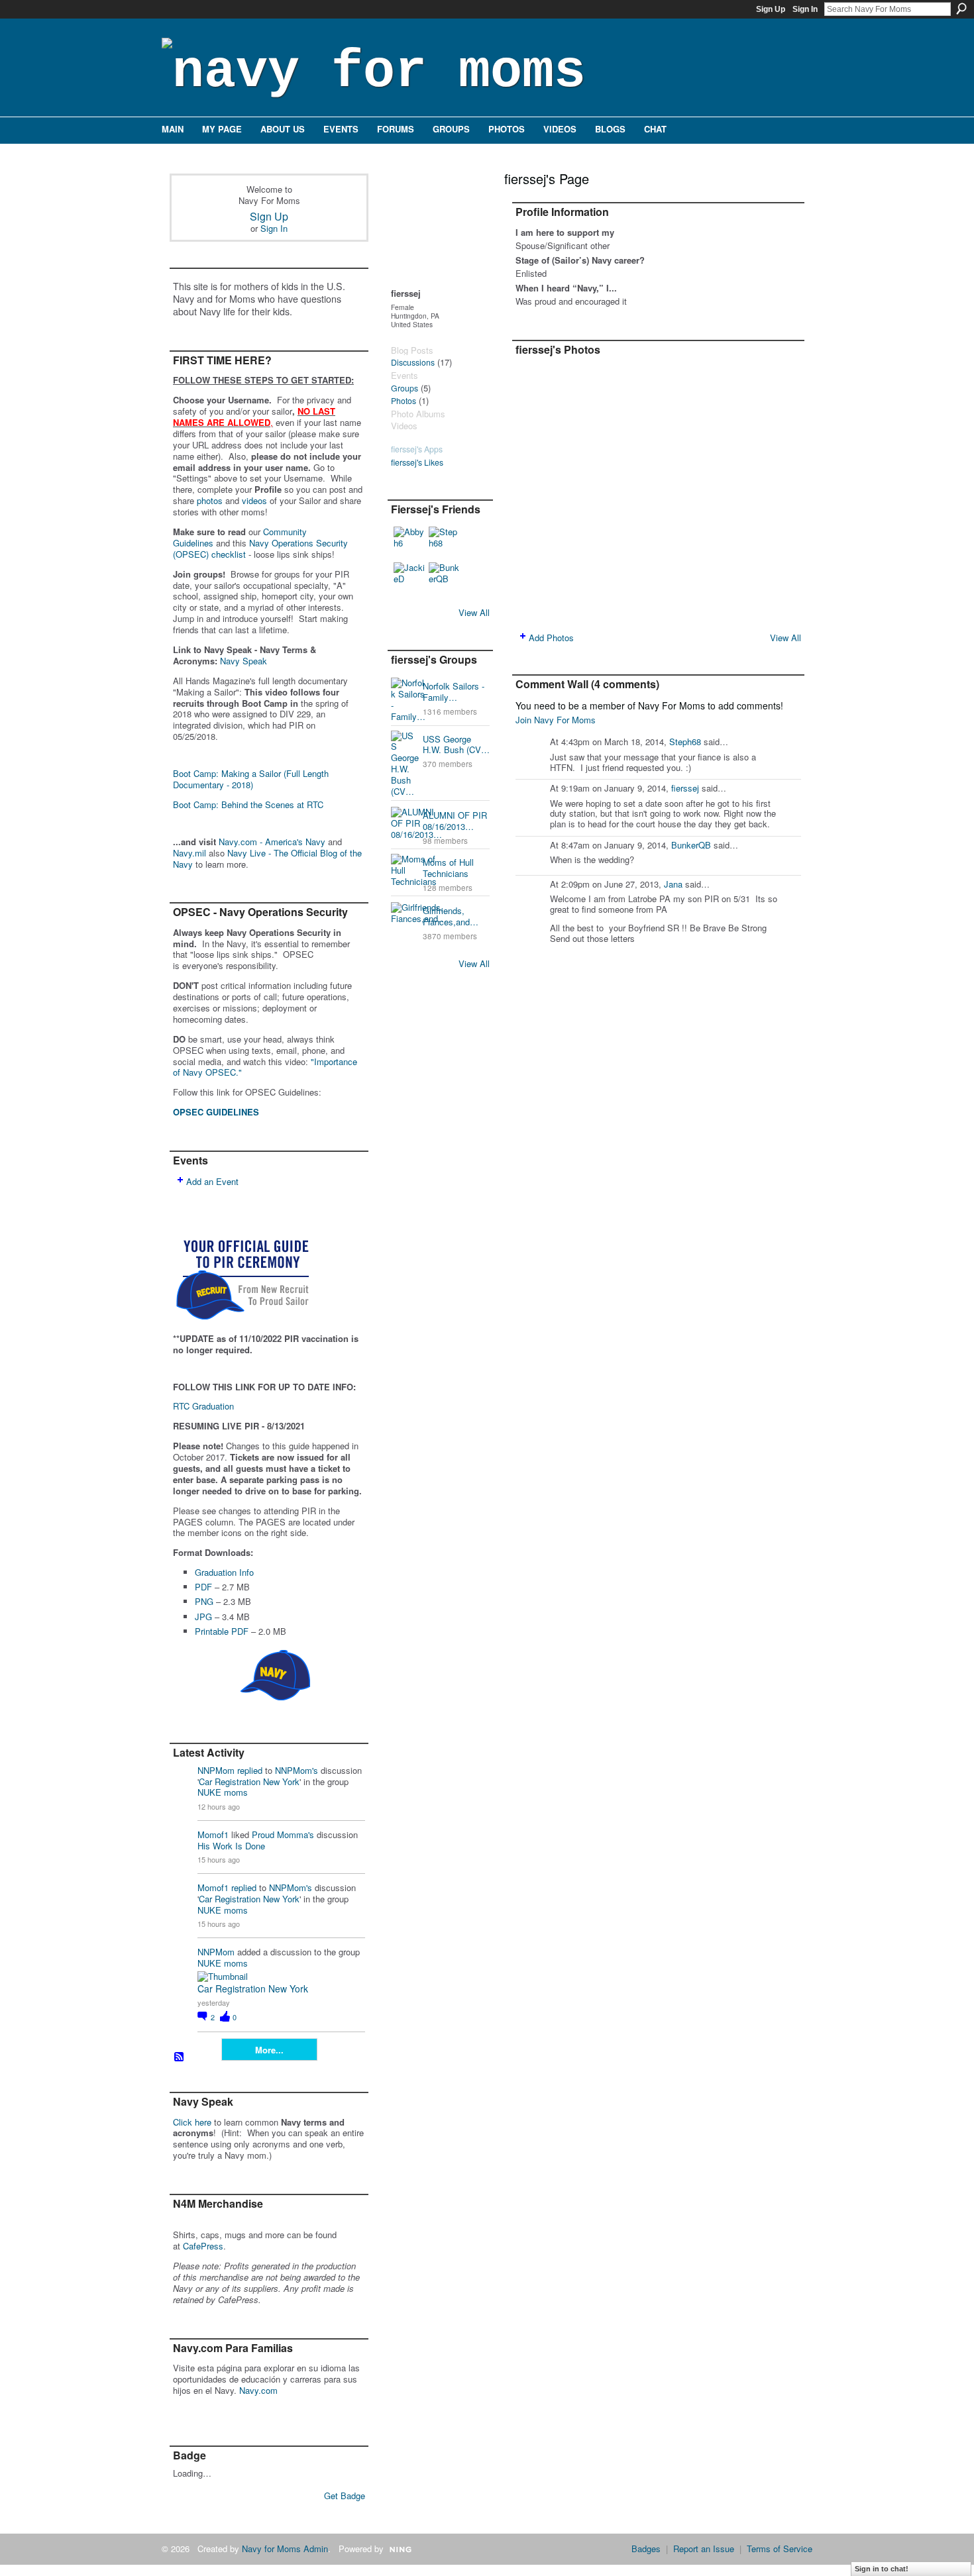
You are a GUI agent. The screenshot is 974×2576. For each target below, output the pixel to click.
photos (210, 500)
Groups (405, 388)
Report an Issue (704, 2549)
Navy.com (258, 2390)
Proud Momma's (283, 1834)
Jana (673, 884)
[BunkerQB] (445, 578)
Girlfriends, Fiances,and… (451, 916)
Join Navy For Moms (556, 720)
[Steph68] (445, 542)
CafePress (203, 2246)
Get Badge (345, 2496)
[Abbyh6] (409, 542)
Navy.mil (189, 853)
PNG (204, 1601)
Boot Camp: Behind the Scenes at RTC (248, 804)
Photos (404, 401)
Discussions (413, 362)
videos (254, 500)
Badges (646, 2549)
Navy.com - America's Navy (272, 842)
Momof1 (213, 1834)
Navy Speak (243, 661)
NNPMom (216, 1770)
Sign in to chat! (882, 2569)
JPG (203, 1617)
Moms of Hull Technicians (448, 868)
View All (474, 612)
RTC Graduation (203, 1406)
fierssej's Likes (417, 462)
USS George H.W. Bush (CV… (456, 745)
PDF (203, 1587)
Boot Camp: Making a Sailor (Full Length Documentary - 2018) (251, 779)
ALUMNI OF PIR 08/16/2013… (455, 821)
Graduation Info (224, 1572)
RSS (180, 2057)
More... (269, 2050)
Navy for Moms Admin (285, 2549)
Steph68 (685, 742)
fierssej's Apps (417, 449)
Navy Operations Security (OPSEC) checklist (260, 548)
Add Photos (551, 638)
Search (961, 9)
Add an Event (212, 1181)
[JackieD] (409, 578)
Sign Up (771, 9)
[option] (658, 492)
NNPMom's (297, 1770)
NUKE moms (223, 1792)
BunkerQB (691, 845)
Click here (192, 2122)
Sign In (805, 9)
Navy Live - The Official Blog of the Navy (267, 858)
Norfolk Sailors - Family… (454, 692)
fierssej (685, 788)
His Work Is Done (231, 1846)
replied (250, 1770)
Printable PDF (222, 1631)
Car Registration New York (249, 1781)
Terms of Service (780, 2549)
